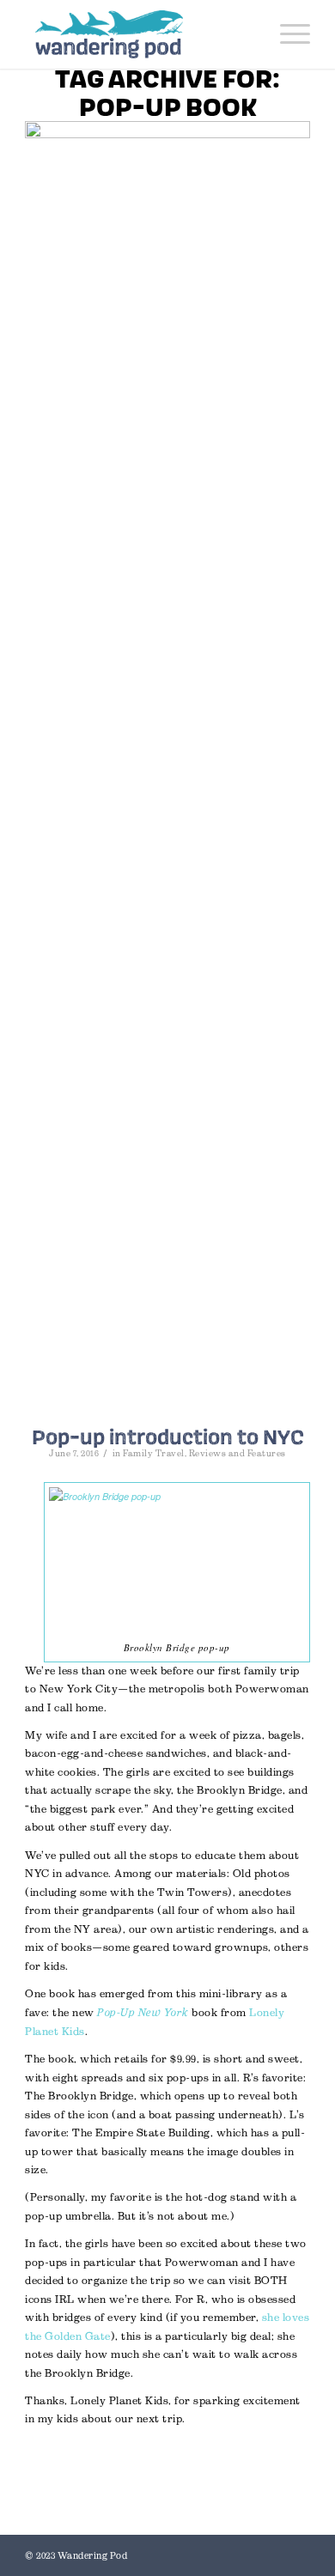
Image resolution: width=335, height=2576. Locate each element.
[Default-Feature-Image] (167, 765)
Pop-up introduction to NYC (168, 1437)
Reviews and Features (238, 1453)
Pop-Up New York (143, 2012)
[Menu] (286, 34)
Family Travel (154, 1453)
